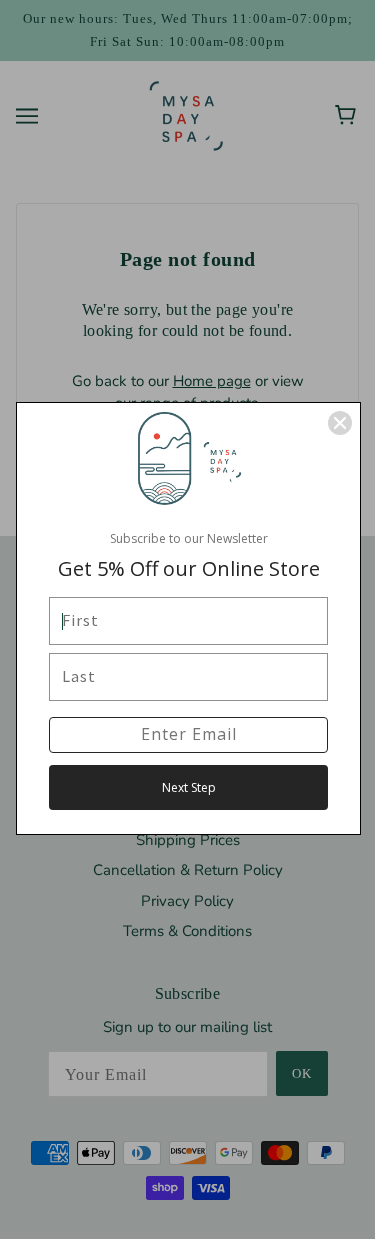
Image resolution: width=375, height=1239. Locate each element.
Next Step (189, 787)
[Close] (340, 423)
